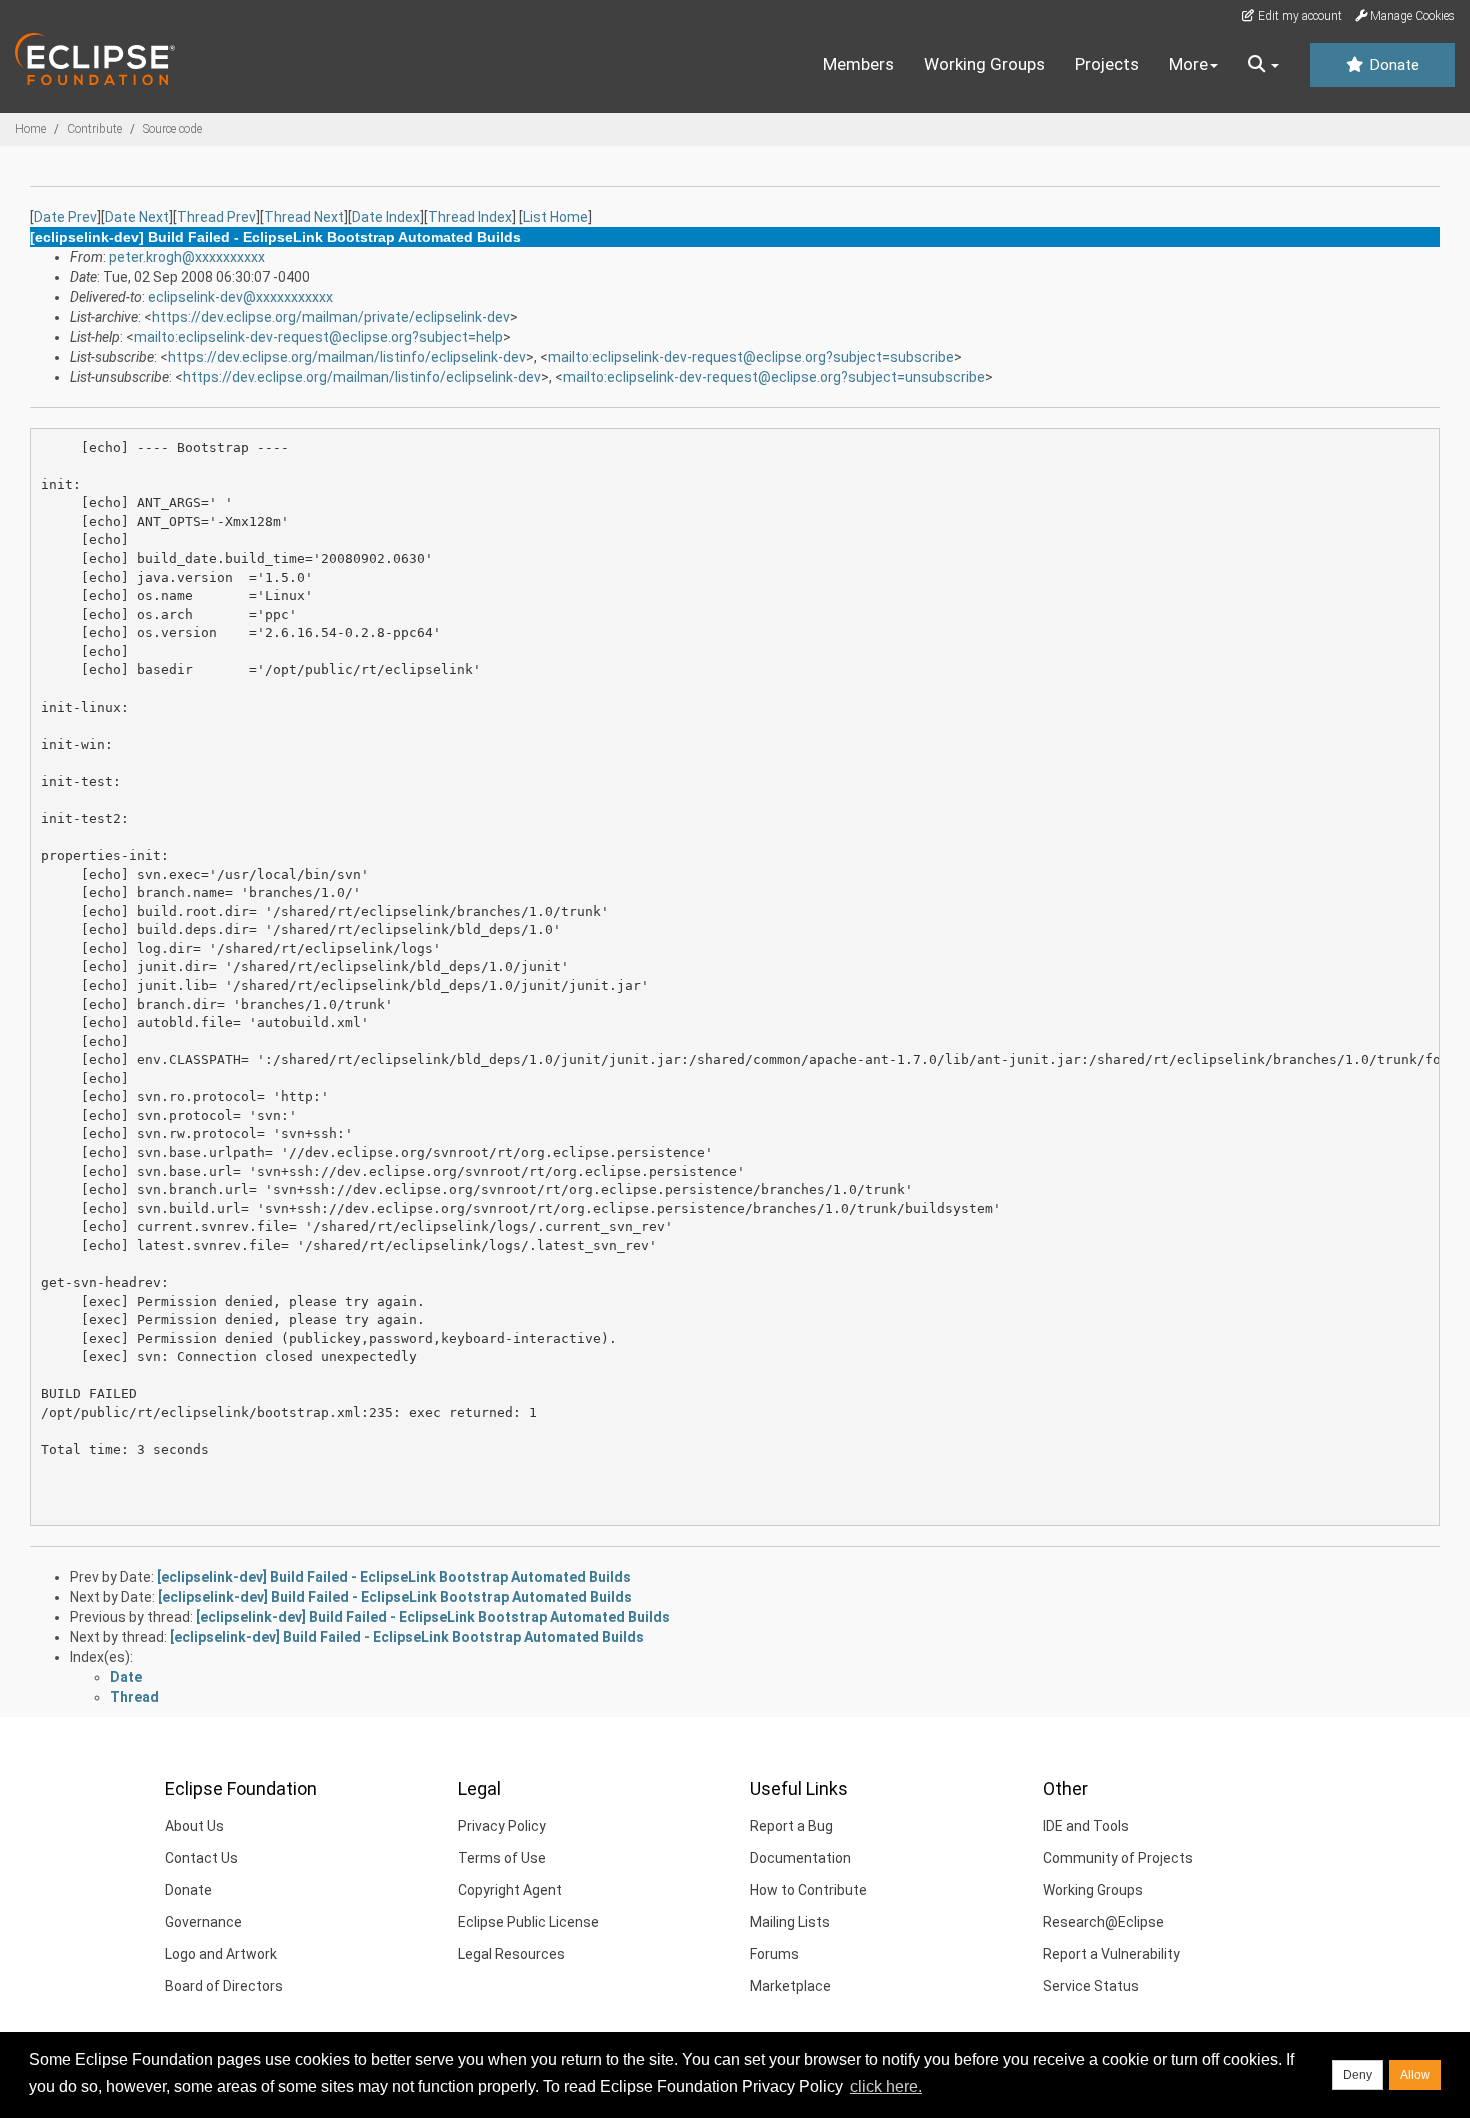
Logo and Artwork (221, 1954)
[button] (1263, 65)
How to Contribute (808, 1890)
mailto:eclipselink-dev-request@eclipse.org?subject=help (318, 337)
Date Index (386, 217)
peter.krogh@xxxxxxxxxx (187, 257)
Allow (1415, 2075)
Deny (1357, 2075)
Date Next (137, 217)
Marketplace (790, 1986)
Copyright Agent (510, 1890)
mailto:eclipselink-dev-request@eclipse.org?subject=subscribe (751, 357)
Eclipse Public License (528, 1922)
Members (858, 64)
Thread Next (304, 217)
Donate (1392, 65)
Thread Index (470, 217)
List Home (555, 217)
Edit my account (1298, 16)
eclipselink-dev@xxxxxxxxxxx (240, 297)
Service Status (1091, 1986)
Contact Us (201, 1858)
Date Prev (65, 217)
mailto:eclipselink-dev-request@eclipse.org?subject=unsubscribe (774, 377)
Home (30, 129)
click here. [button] (886, 2086)
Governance (203, 1922)
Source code (172, 129)
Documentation (800, 1858)
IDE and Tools (1086, 1826)
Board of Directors (224, 1986)
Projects (1107, 64)
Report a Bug (791, 1826)
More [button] (1188, 64)
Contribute (94, 129)
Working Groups (984, 64)
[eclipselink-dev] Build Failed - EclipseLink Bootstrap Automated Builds (394, 1577)
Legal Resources (511, 1954)
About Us (194, 1826)
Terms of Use (502, 1858)
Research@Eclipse (1103, 1922)
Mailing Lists (790, 1922)
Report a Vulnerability (1111, 1954)
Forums (774, 1954)
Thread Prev (216, 217)
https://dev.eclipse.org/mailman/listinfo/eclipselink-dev (347, 357)
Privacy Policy (502, 1826)
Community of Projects (1118, 1858)
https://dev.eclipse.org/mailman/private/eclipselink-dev (331, 317)
